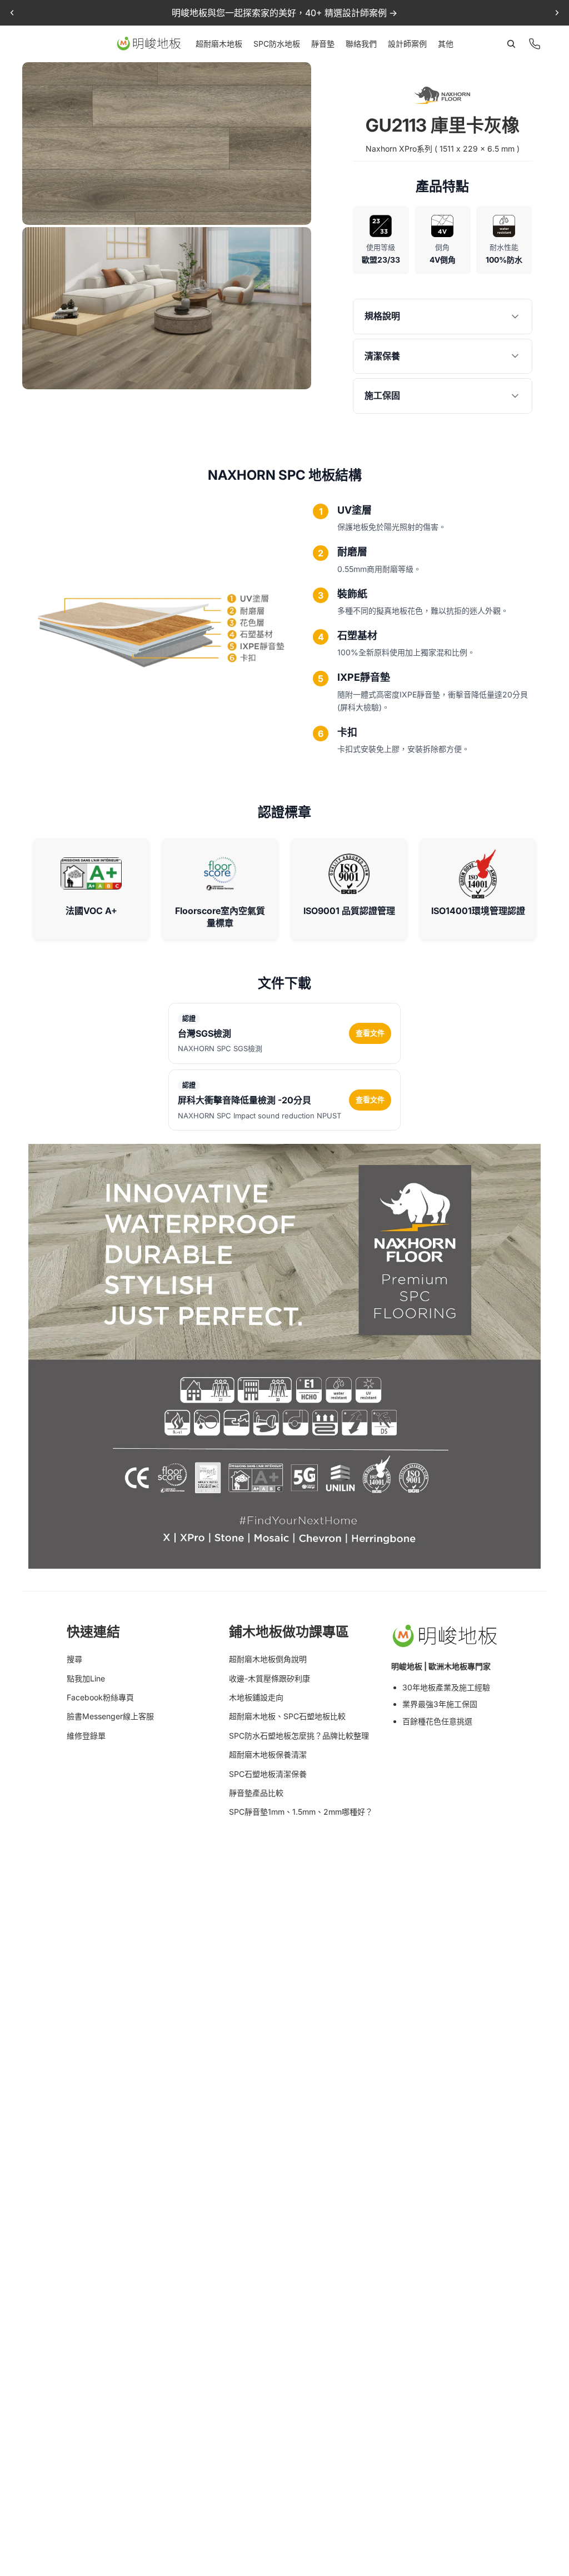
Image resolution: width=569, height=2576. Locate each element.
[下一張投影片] (557, 13)
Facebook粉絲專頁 (100, 1697)
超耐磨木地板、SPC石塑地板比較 (287, 1716)
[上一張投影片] (12, 13)
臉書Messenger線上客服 (110, 1716)
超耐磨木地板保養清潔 (268, 1754)
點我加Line (86, 1678)
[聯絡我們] (535, 44)
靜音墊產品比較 (256, 1793)
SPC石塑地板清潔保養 (268, 1774)
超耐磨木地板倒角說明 (268, 1659)
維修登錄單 (86, 1736)
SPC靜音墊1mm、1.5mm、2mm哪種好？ (301, 1812)
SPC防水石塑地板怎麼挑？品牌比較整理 (299, 1736)
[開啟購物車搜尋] (511, 44)
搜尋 (74, 1659)
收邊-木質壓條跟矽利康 (269, 1678)
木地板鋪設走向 (256, 1697)
